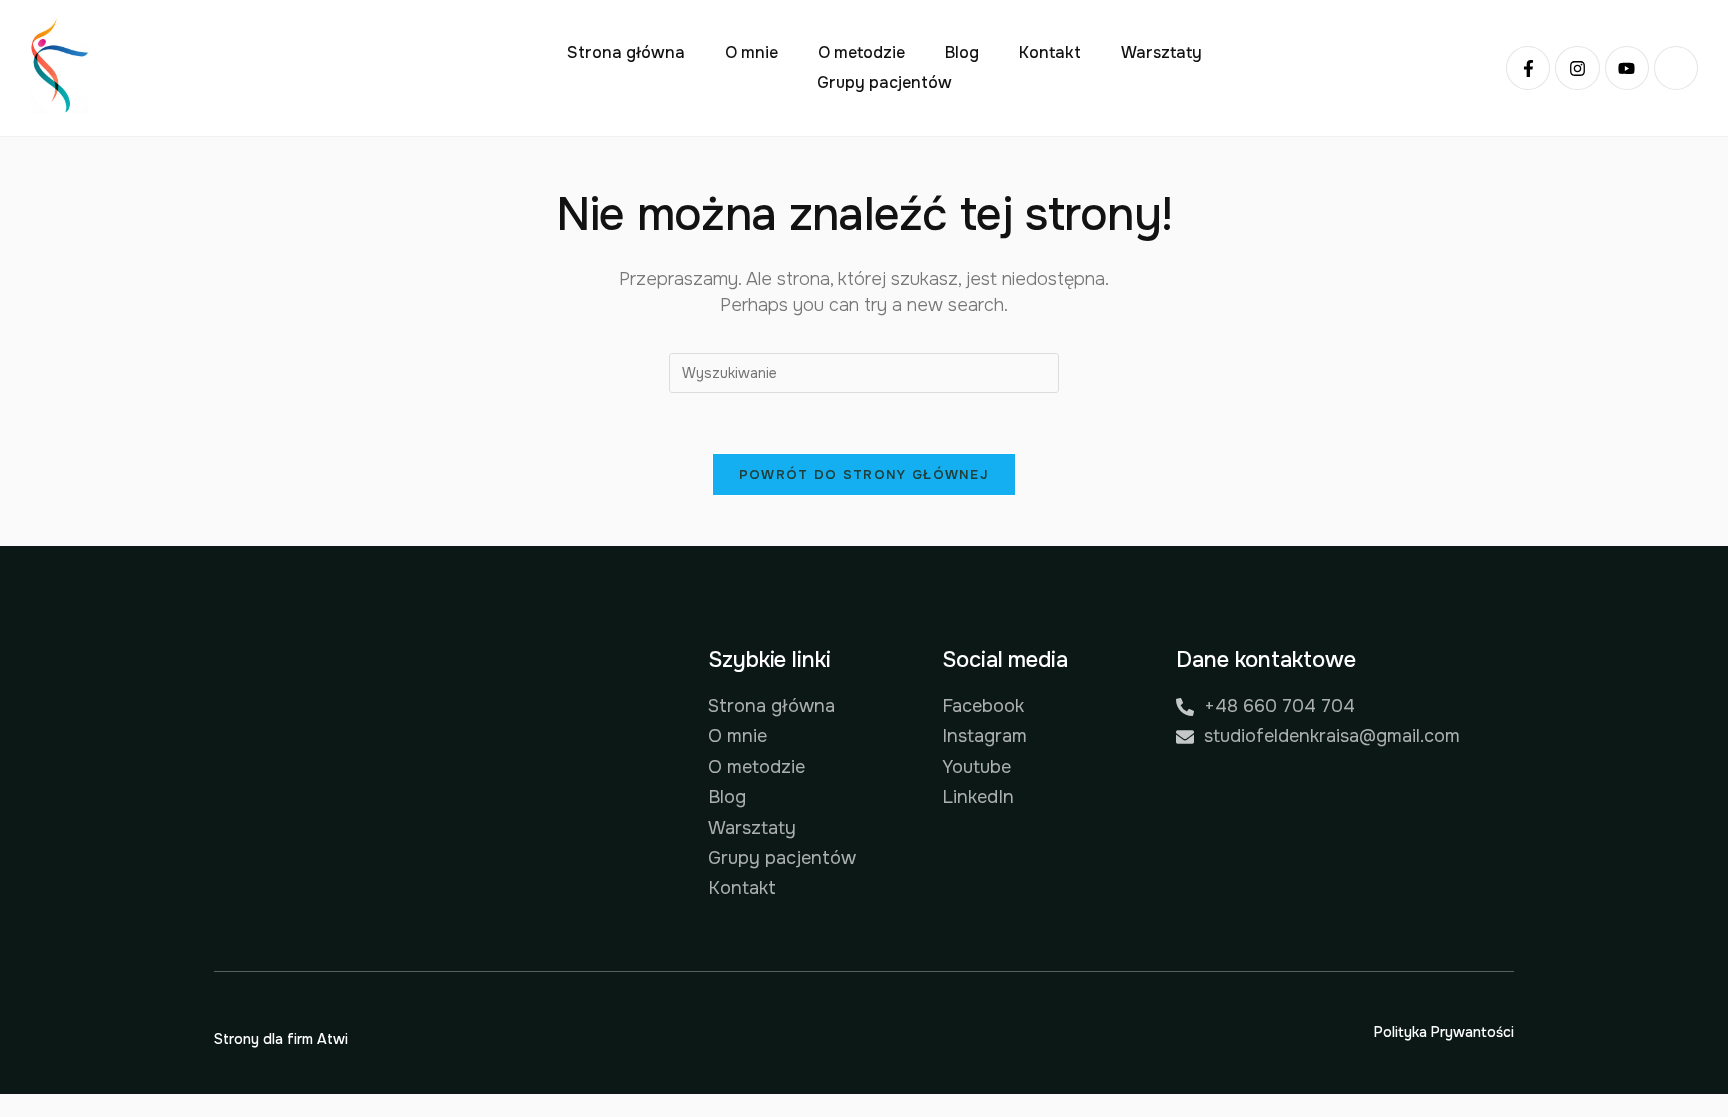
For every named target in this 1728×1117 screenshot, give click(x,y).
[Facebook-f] (1528, 68)
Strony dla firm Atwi (281, 1039)
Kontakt (1050, 52)
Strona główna (626, 52)
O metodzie (861, 52)
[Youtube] (1627, 68)
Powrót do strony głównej (864, 474)
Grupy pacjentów (884, 82)
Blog (962, 52)
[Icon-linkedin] (1676, 68)
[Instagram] (1577, 68)
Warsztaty (1161, 52)
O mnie (751, 52)
